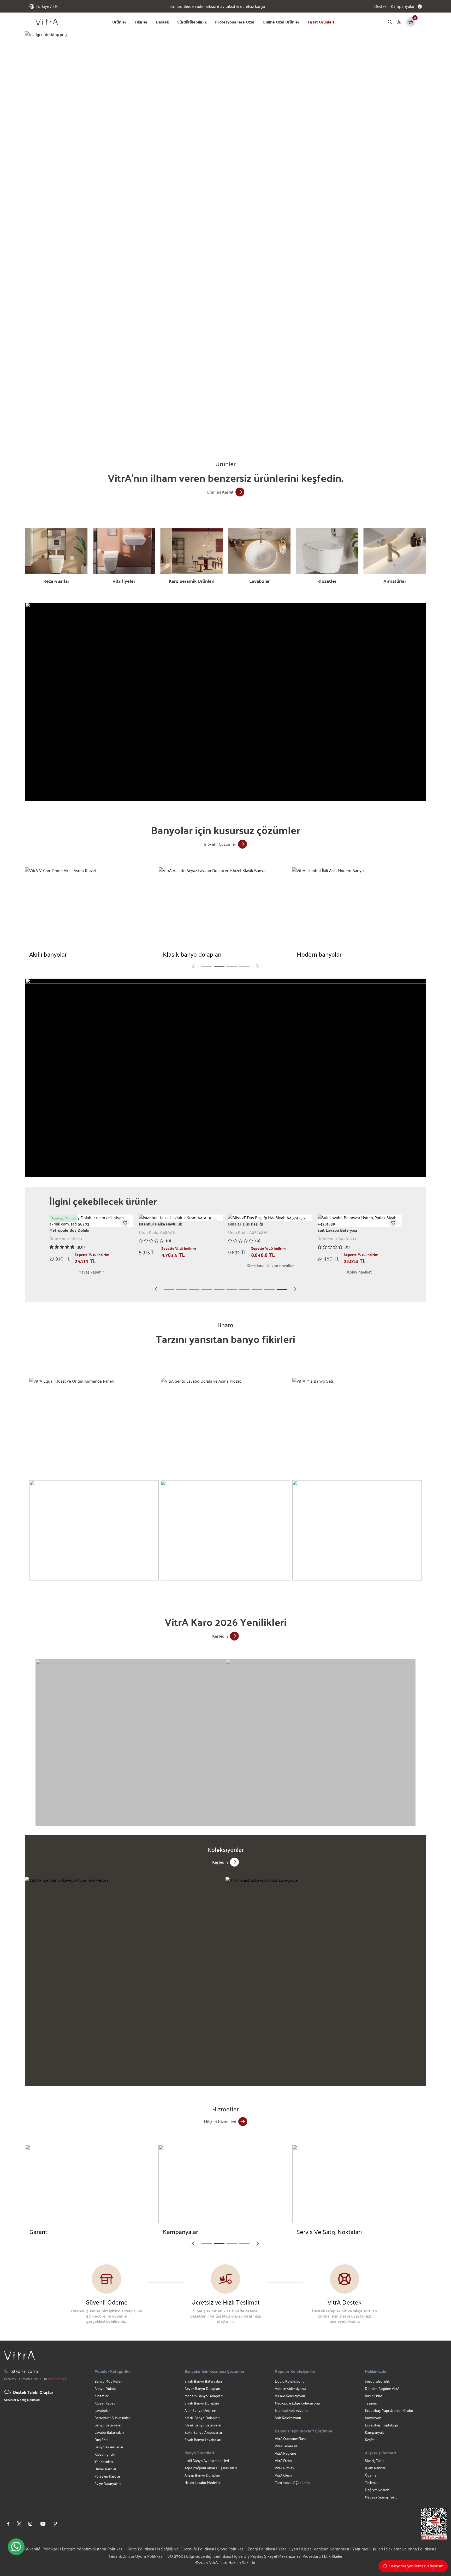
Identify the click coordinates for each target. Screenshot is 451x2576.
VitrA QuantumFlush (291, 2439)
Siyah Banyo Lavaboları (203, 2440)
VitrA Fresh (283, 2460)
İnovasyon (373, 2418)
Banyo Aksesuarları (109, 2447)
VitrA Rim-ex (284, 2468)
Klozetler (102, 2396)
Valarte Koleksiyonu (290, 2388)
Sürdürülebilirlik (192, 22)
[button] (157, 427)
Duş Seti (101, 2440)
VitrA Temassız (286, 2446)
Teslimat (371, 2482)
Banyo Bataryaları (108, 2425)
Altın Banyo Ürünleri (200, 2410)
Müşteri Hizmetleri (220, 2121)
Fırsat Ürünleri (321, 22)
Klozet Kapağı (105, 2403)
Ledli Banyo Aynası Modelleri (207, 2460)
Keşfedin (220, 1636)
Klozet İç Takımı (107, 2454)
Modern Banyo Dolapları (204, 2396)
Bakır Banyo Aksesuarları (204, 2432)
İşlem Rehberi (376, 2468)
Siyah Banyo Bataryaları (203, 2381)
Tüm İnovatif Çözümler (293, 2482)
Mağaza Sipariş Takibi (382, 2497)
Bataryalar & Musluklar (112, 2418)
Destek (380, 6)
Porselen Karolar (107, 2476)
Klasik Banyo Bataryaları (203, 2425)
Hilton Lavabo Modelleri (203, 2482)
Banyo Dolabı (105, 2388)
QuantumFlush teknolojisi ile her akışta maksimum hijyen (216, 6)
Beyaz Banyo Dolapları (202, 2388)
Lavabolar (102, 2410)
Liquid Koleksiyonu (290, 2381)
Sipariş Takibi (375, 2460)
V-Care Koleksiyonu (290, 2396)
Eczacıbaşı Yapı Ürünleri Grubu (389, 2410)
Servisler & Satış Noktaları (22, 2400)
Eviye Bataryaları (108, 2483)
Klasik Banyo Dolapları (202, 2418)
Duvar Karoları (106, 2469)
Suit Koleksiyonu (288, 2418)
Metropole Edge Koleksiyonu (297, 2403)
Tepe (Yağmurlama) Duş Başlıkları (211, 2468)
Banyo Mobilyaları (108, 2381)
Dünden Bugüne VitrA (382, 2388)
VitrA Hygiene (285, 2453)
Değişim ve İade (377, 2490)
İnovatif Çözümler (220, 844)
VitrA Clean (283, 2475)
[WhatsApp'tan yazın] (16, 2547)
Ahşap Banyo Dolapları (202, 2475)
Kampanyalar (375, 2432)
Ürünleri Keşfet (220, 492)
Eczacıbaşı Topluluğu (381, 2425)
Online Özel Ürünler (281, 22)
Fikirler (141, 22)
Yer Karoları (104, 2462)
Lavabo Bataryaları (109, 2432)
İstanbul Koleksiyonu (291, 2410)
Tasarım (371, 2403)
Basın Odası (374, 2396)
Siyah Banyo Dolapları (202, 2403)
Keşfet (370, 2440)
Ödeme (371, 2475)
